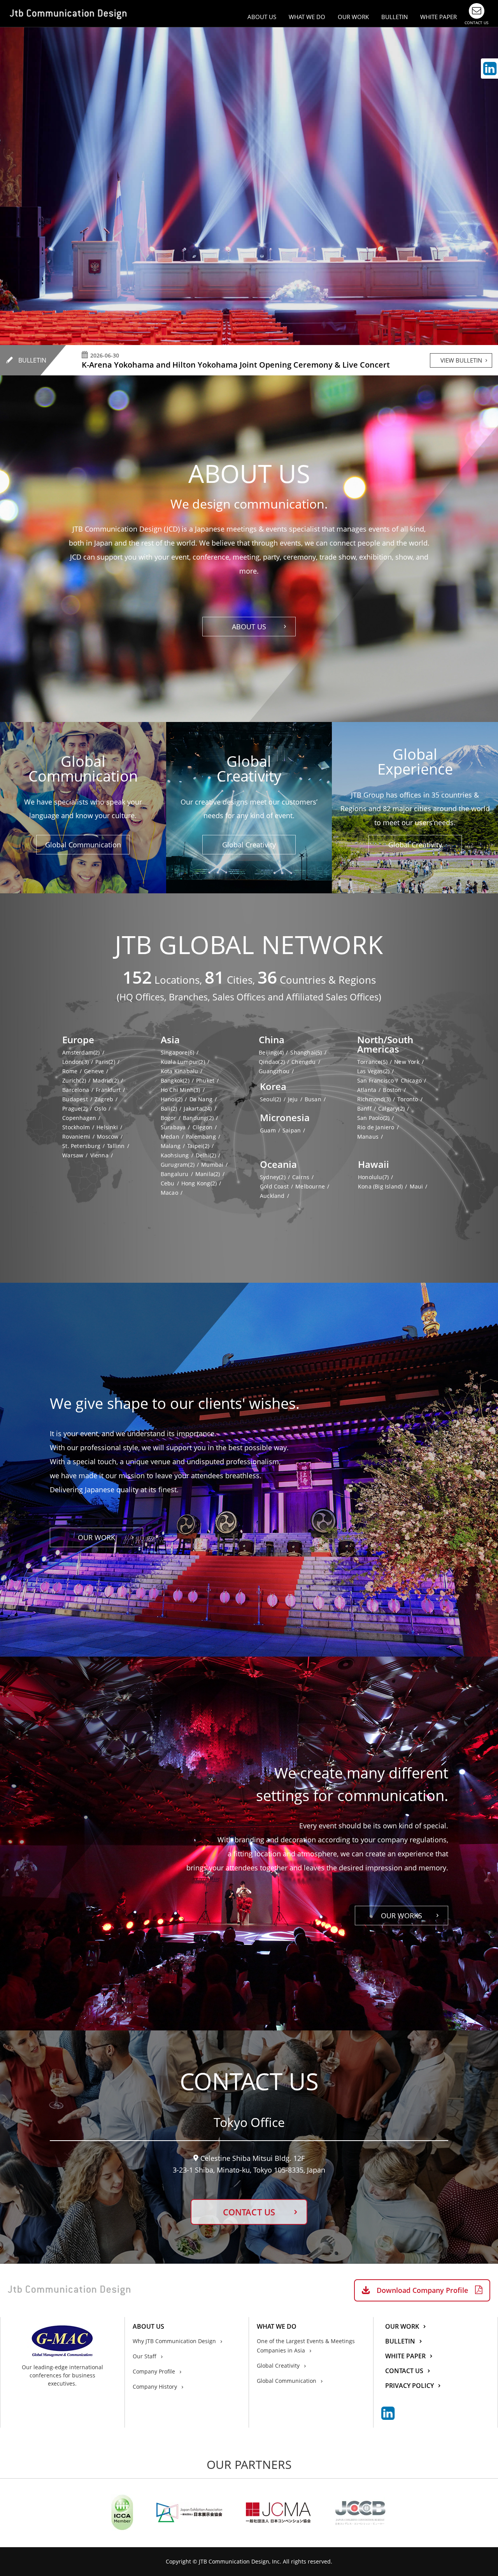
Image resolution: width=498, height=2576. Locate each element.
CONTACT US (249, 2212)
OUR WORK (353, 17)
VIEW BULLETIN (461, 360)
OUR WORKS (402, 1916)
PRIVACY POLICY (409, 2386)
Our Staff (145, 2356)
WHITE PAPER (438, 17)
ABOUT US (249, 627)
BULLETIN (395, 17)
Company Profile (154, 2371)
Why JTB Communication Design (174, 2341)
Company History (155, 2387)
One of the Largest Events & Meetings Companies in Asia (306, 2346)
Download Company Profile (422, 2290)
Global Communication (83, 845)
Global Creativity (249, 845)
